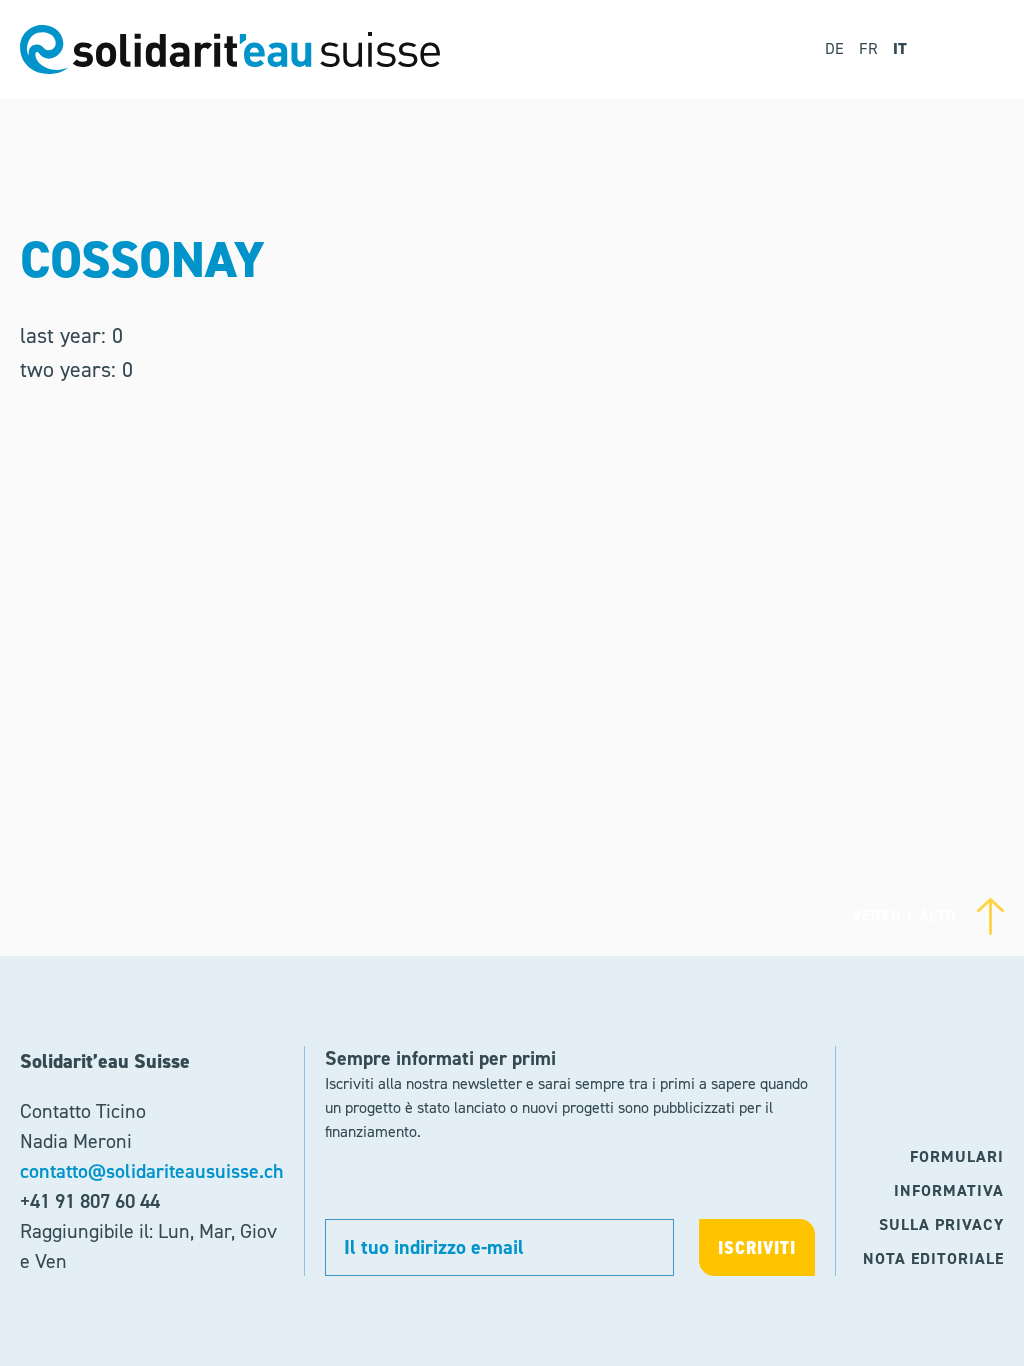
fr (868, 48)
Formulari (957, 1156)
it (900, 48)
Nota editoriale (933, 1258)
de (834, 48)
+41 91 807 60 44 (90, 1201)
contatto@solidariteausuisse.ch (152, 1171)
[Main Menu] (975, 49)
